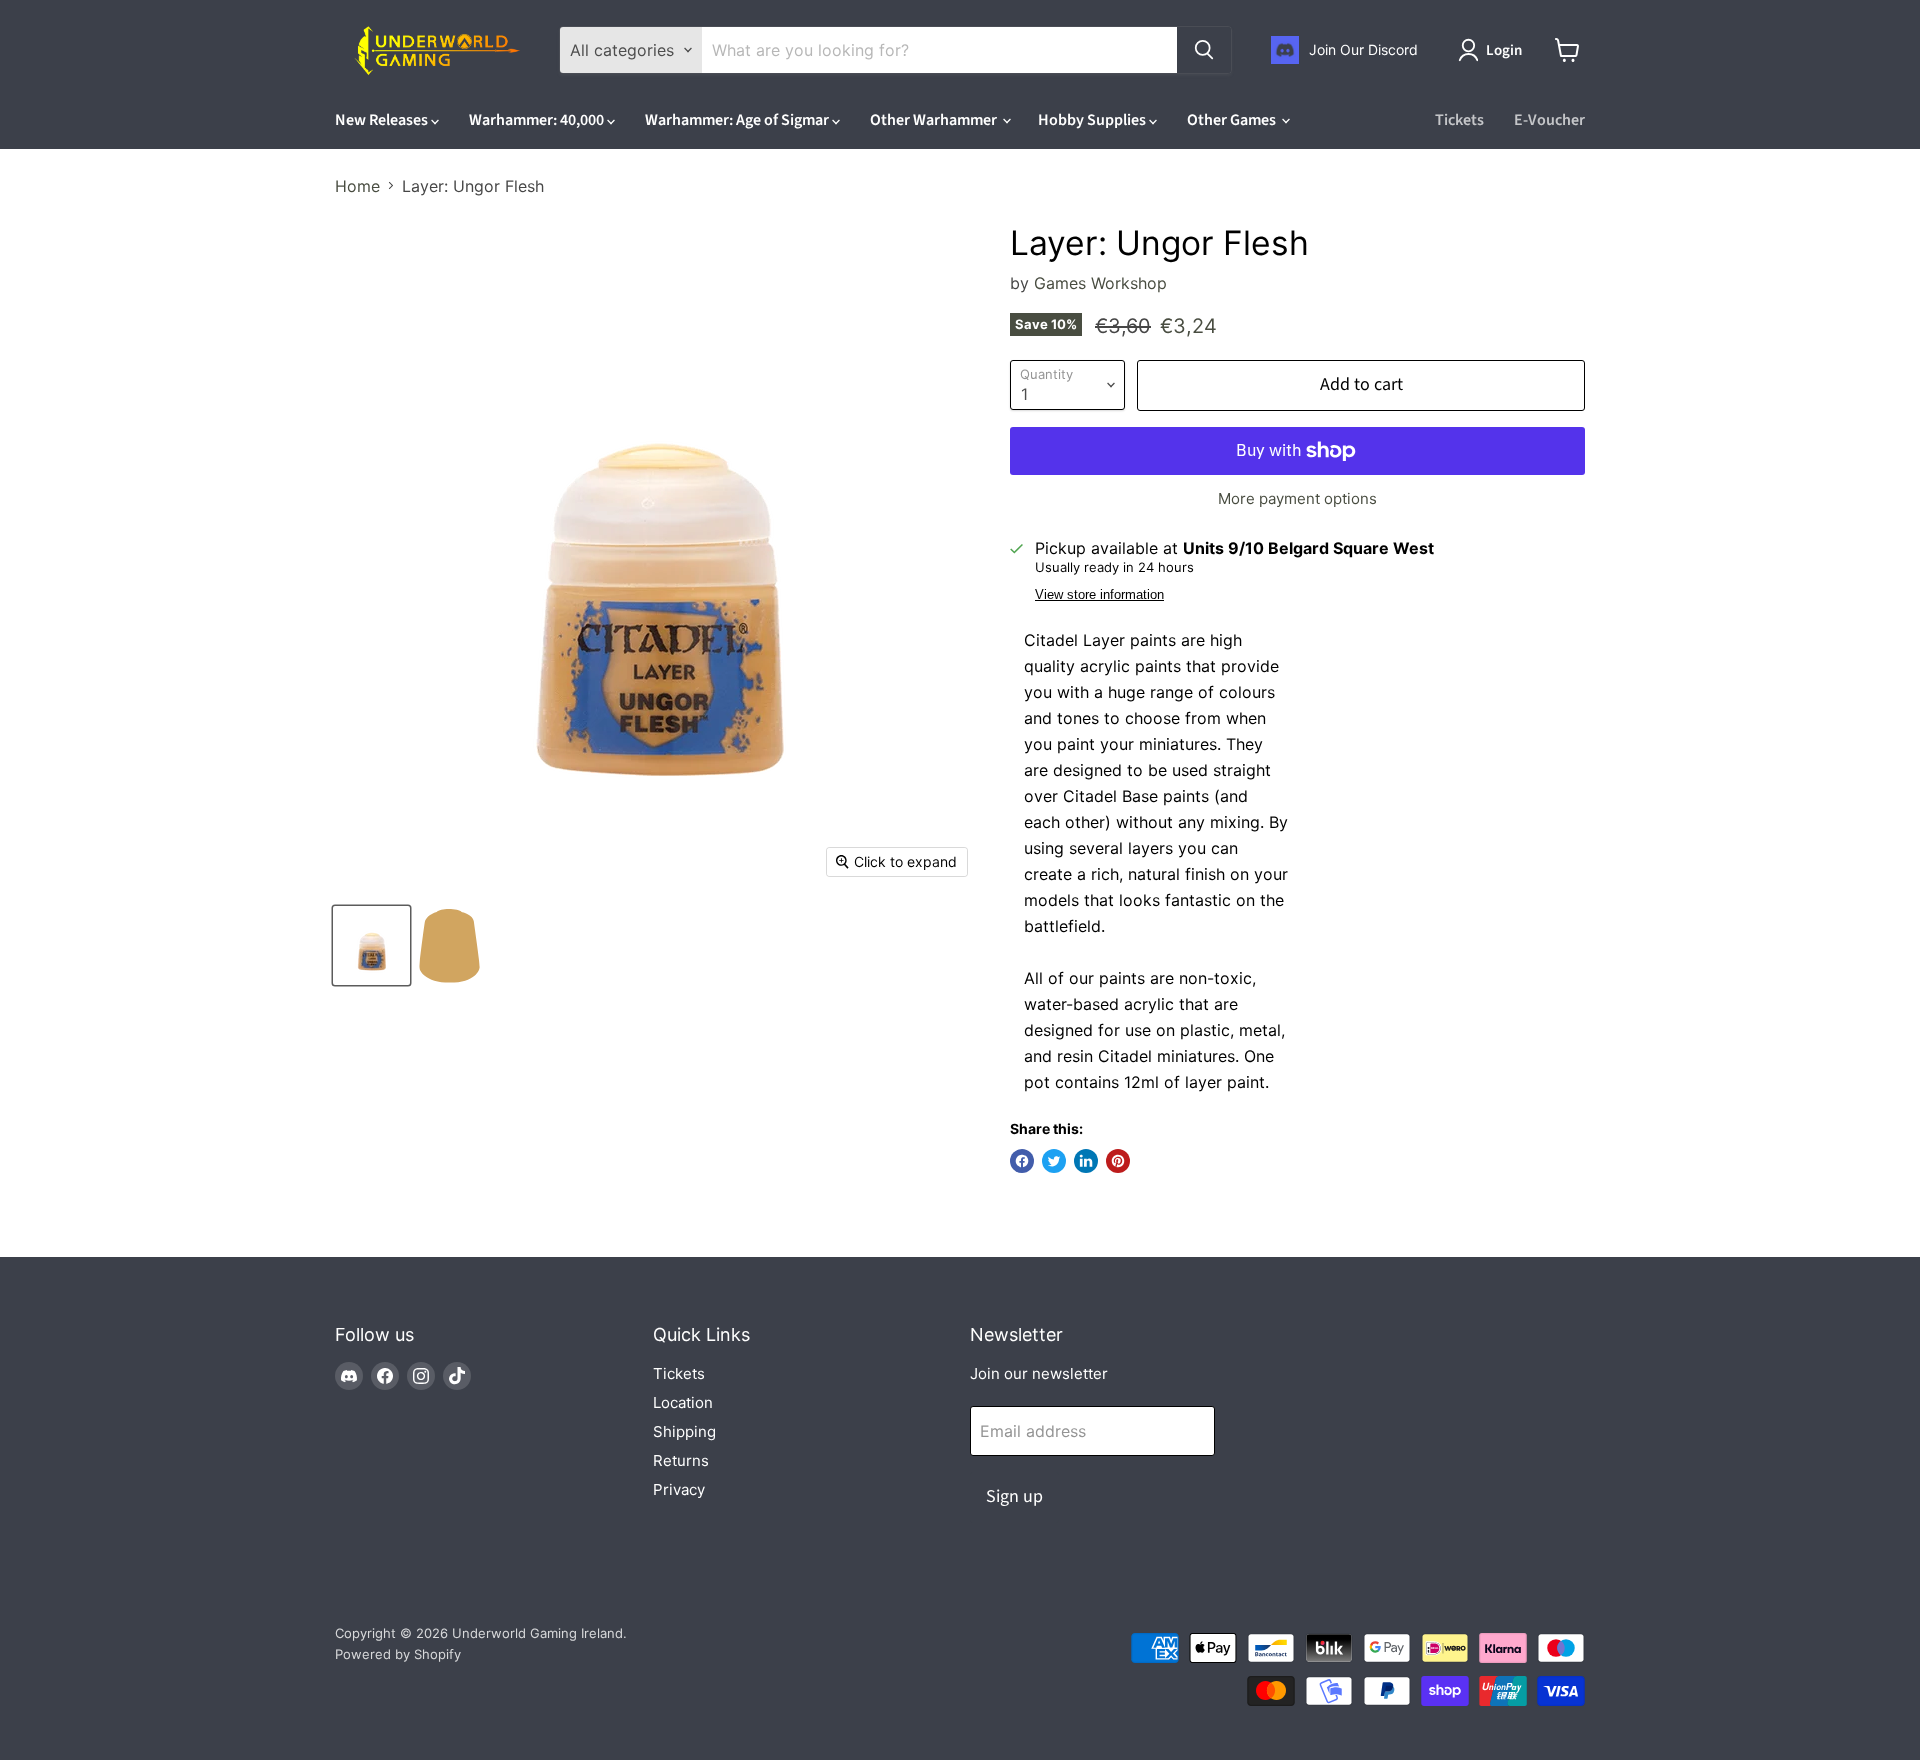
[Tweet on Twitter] (1054, 1161)
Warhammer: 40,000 (538, 120)
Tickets (1459, 120)
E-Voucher (1549, 120)
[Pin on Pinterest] (1118, 1161)
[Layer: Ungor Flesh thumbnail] (371, 945)
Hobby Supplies (1093, 120)
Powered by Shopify (398, 1654)
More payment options (1297, 498)
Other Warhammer (935, 120)
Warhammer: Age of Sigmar (738, 120)
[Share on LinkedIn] (1086, 1161)
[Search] (1204, 50)
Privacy (679, 1489)
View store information (1099, 595)
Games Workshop (1100, 283)
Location (683, 1402)
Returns (681, 1460)
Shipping (684, 1431)
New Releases (383, 120)
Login (1504, 50)
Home (357, 186)
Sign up (1014, 1496)
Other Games (1233, 120)
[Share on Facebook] (1022, 1161)
